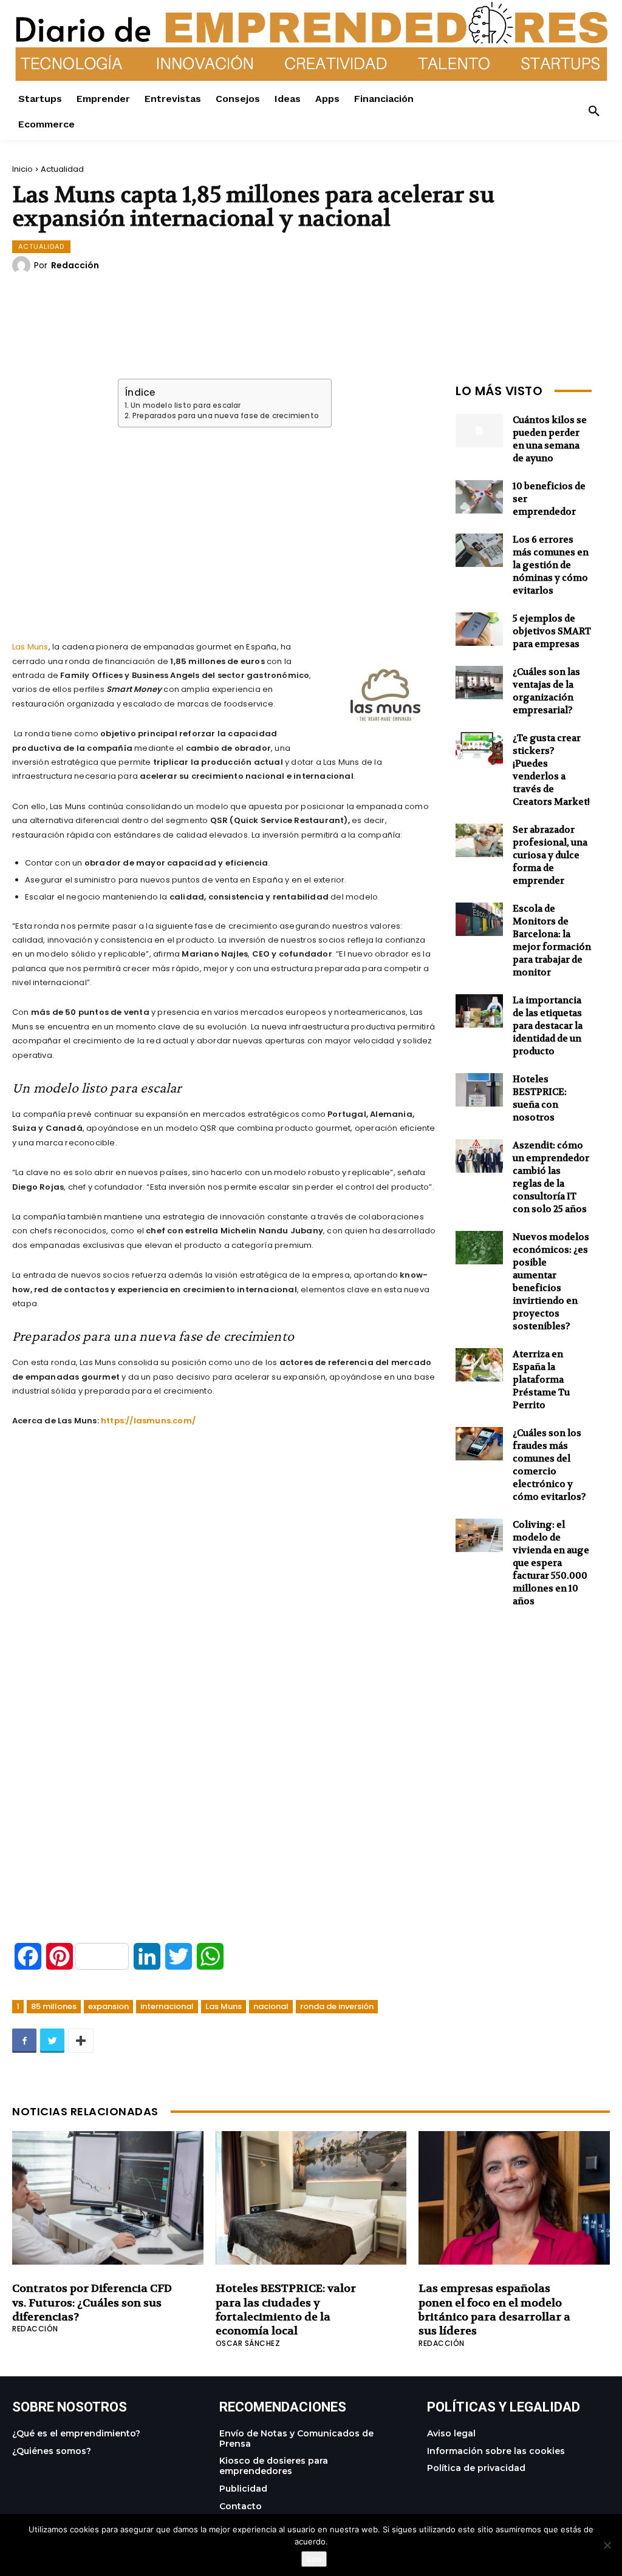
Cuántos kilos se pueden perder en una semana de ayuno (550, 439)
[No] (607, 2545)
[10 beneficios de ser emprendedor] (479, 497)
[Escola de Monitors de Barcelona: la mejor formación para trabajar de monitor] (479, 919)
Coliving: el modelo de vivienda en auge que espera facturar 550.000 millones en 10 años (551, 1563)
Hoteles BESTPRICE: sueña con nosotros (540, 1098)
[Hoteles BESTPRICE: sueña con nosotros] (479, 1090)
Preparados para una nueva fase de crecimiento (226, 416)
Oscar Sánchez (248, 2343)
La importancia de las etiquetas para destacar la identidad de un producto (548, 1026)
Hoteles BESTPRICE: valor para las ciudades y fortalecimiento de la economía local (286, 2310)
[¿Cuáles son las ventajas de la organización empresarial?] (479, 683)
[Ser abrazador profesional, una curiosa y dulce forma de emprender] (479, 840)
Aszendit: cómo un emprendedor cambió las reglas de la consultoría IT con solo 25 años (551, 1177)
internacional (167, 2006)
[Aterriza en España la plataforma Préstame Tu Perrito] (479, 1365)
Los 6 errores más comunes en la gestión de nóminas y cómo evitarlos (551, 565)
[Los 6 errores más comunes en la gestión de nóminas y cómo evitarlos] (479, 550)
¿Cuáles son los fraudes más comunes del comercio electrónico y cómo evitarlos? (549, 1465)
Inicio (22, 169)
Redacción (75, 265)
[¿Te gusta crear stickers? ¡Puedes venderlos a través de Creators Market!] (479, 749)
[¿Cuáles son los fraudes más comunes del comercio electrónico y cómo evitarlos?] (479, 1444)
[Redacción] (23, 265)
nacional (271, 2006)
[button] (594, 112)
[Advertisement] (225, 520)
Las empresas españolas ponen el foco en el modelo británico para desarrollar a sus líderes (494, 2310)
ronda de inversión (337, 2006)
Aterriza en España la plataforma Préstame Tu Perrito (541, 1380)
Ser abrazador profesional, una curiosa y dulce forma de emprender (550, 855)
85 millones (54, 2006)
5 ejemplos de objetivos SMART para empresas (552, 631)
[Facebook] (24, 2041)
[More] (81, 2041)
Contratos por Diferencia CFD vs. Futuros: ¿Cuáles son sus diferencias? (92, 2303)
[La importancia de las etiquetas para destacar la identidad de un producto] (479, 1011)
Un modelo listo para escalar (186, 405)
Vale (314, 2559)
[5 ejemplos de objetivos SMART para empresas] (479, 629)
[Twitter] (52, 2041)
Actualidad (62, 169)
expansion (108, 2006)
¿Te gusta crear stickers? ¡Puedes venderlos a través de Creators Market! (551, 770)
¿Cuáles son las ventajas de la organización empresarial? (546, 691)
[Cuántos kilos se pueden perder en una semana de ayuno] (479, 431)
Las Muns (30, 647)
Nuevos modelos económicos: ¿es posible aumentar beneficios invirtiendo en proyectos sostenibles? (551, 1282)
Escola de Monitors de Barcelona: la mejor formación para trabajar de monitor (552, 941)
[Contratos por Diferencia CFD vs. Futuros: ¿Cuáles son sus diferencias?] (108, 2198)
